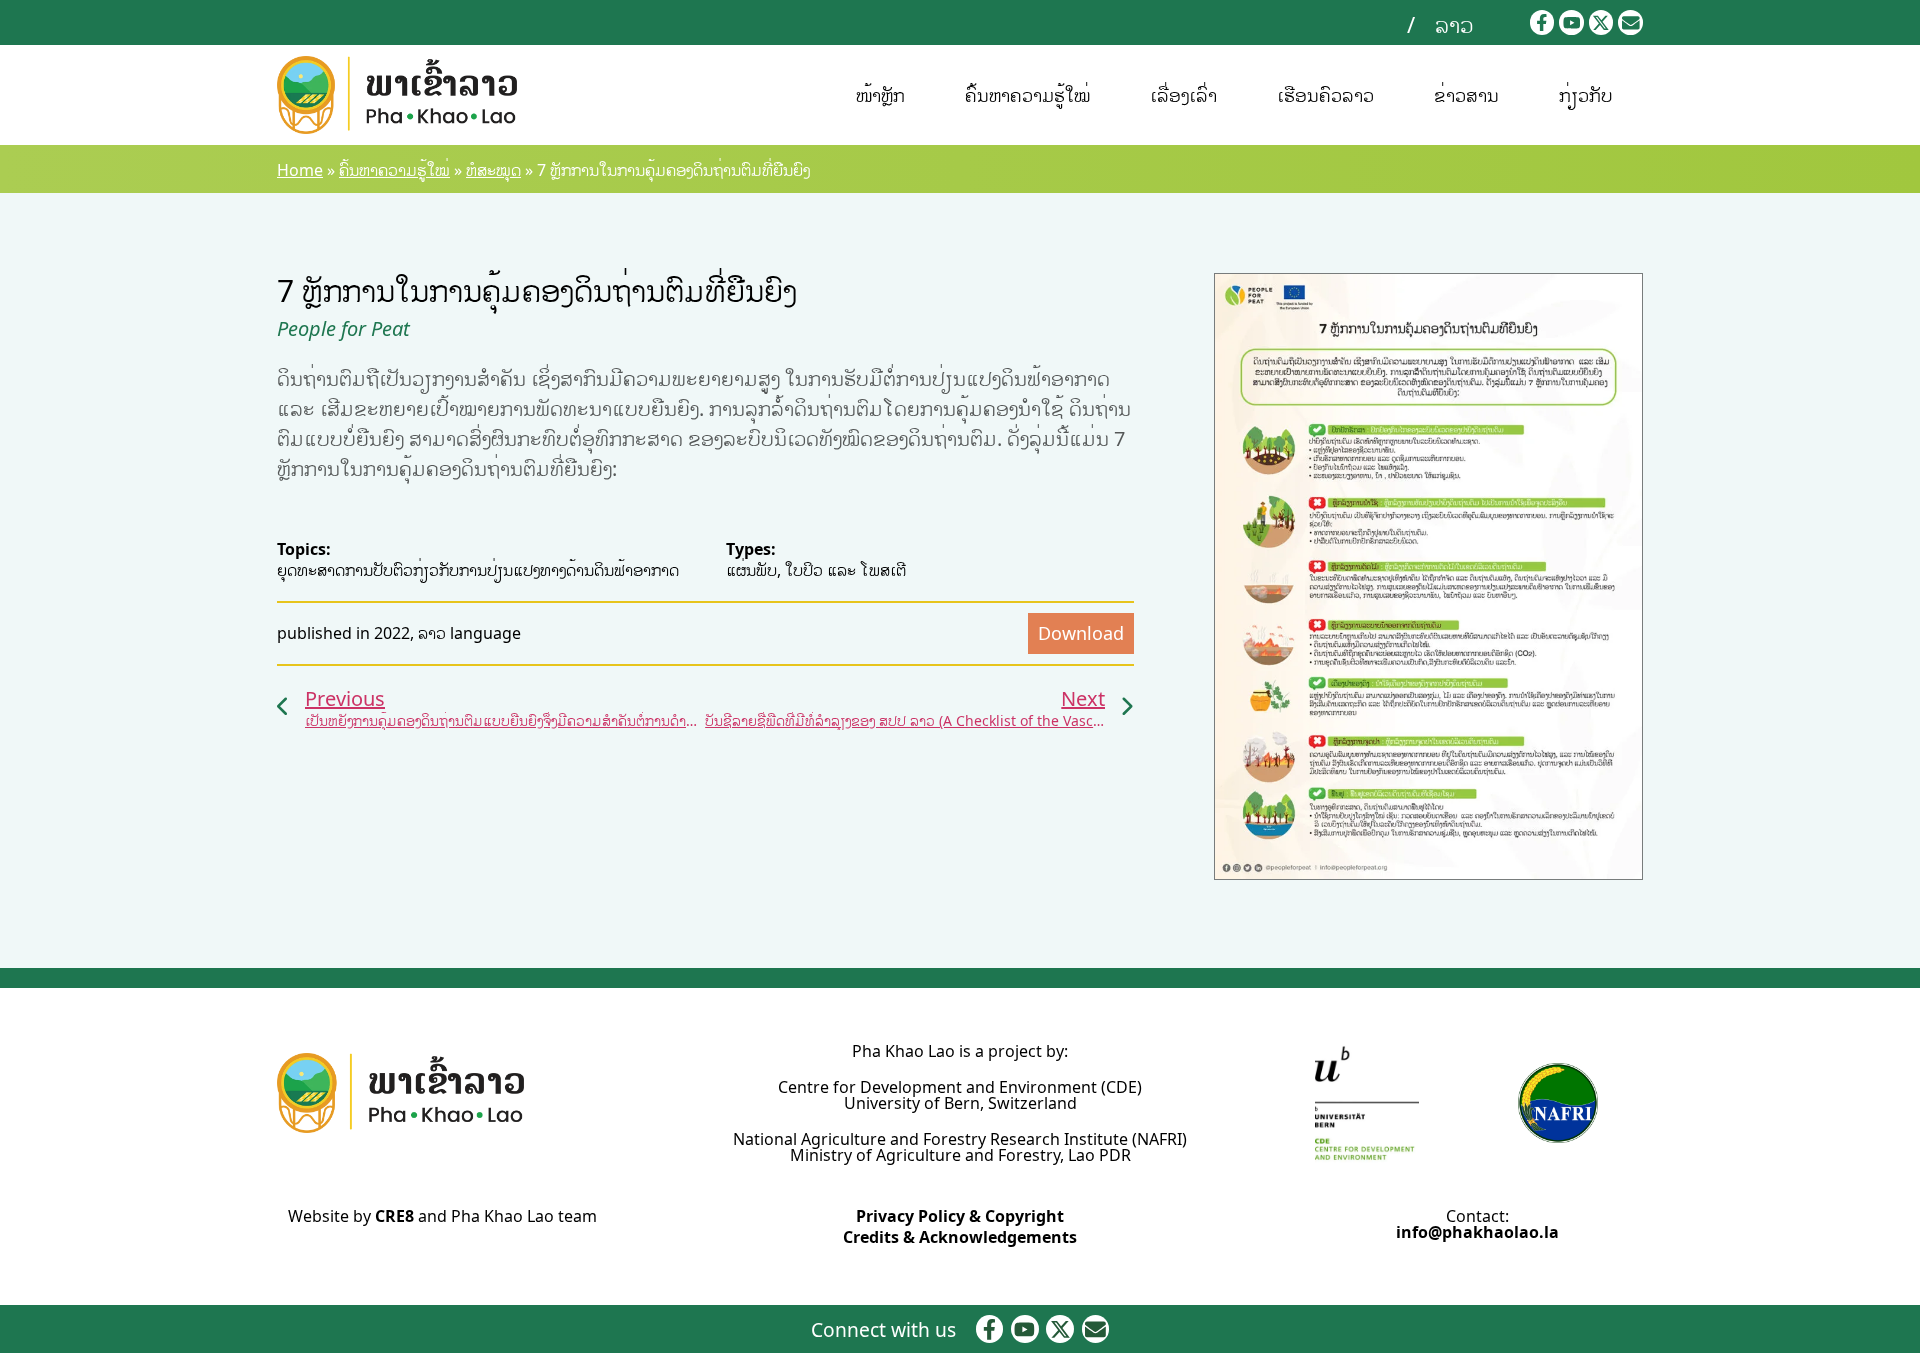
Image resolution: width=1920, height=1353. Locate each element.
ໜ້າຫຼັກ (880, 95)
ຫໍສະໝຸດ (493, 170)
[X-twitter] (1601, 22)
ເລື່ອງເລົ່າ (1183, 95)
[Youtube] (1571, 22)
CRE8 (394, 1216)
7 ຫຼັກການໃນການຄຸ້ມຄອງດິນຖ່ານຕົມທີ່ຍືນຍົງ (537, 290)
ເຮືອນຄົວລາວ (1325, 95)
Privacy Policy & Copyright (960, 1216)
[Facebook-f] (1542, 22)
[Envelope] (1630, 22)
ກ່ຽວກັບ (1586, 95)
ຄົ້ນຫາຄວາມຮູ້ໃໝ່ (1027, 95)
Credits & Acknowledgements (960, 1237)
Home (300, 170)
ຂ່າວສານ (1466, 95)
